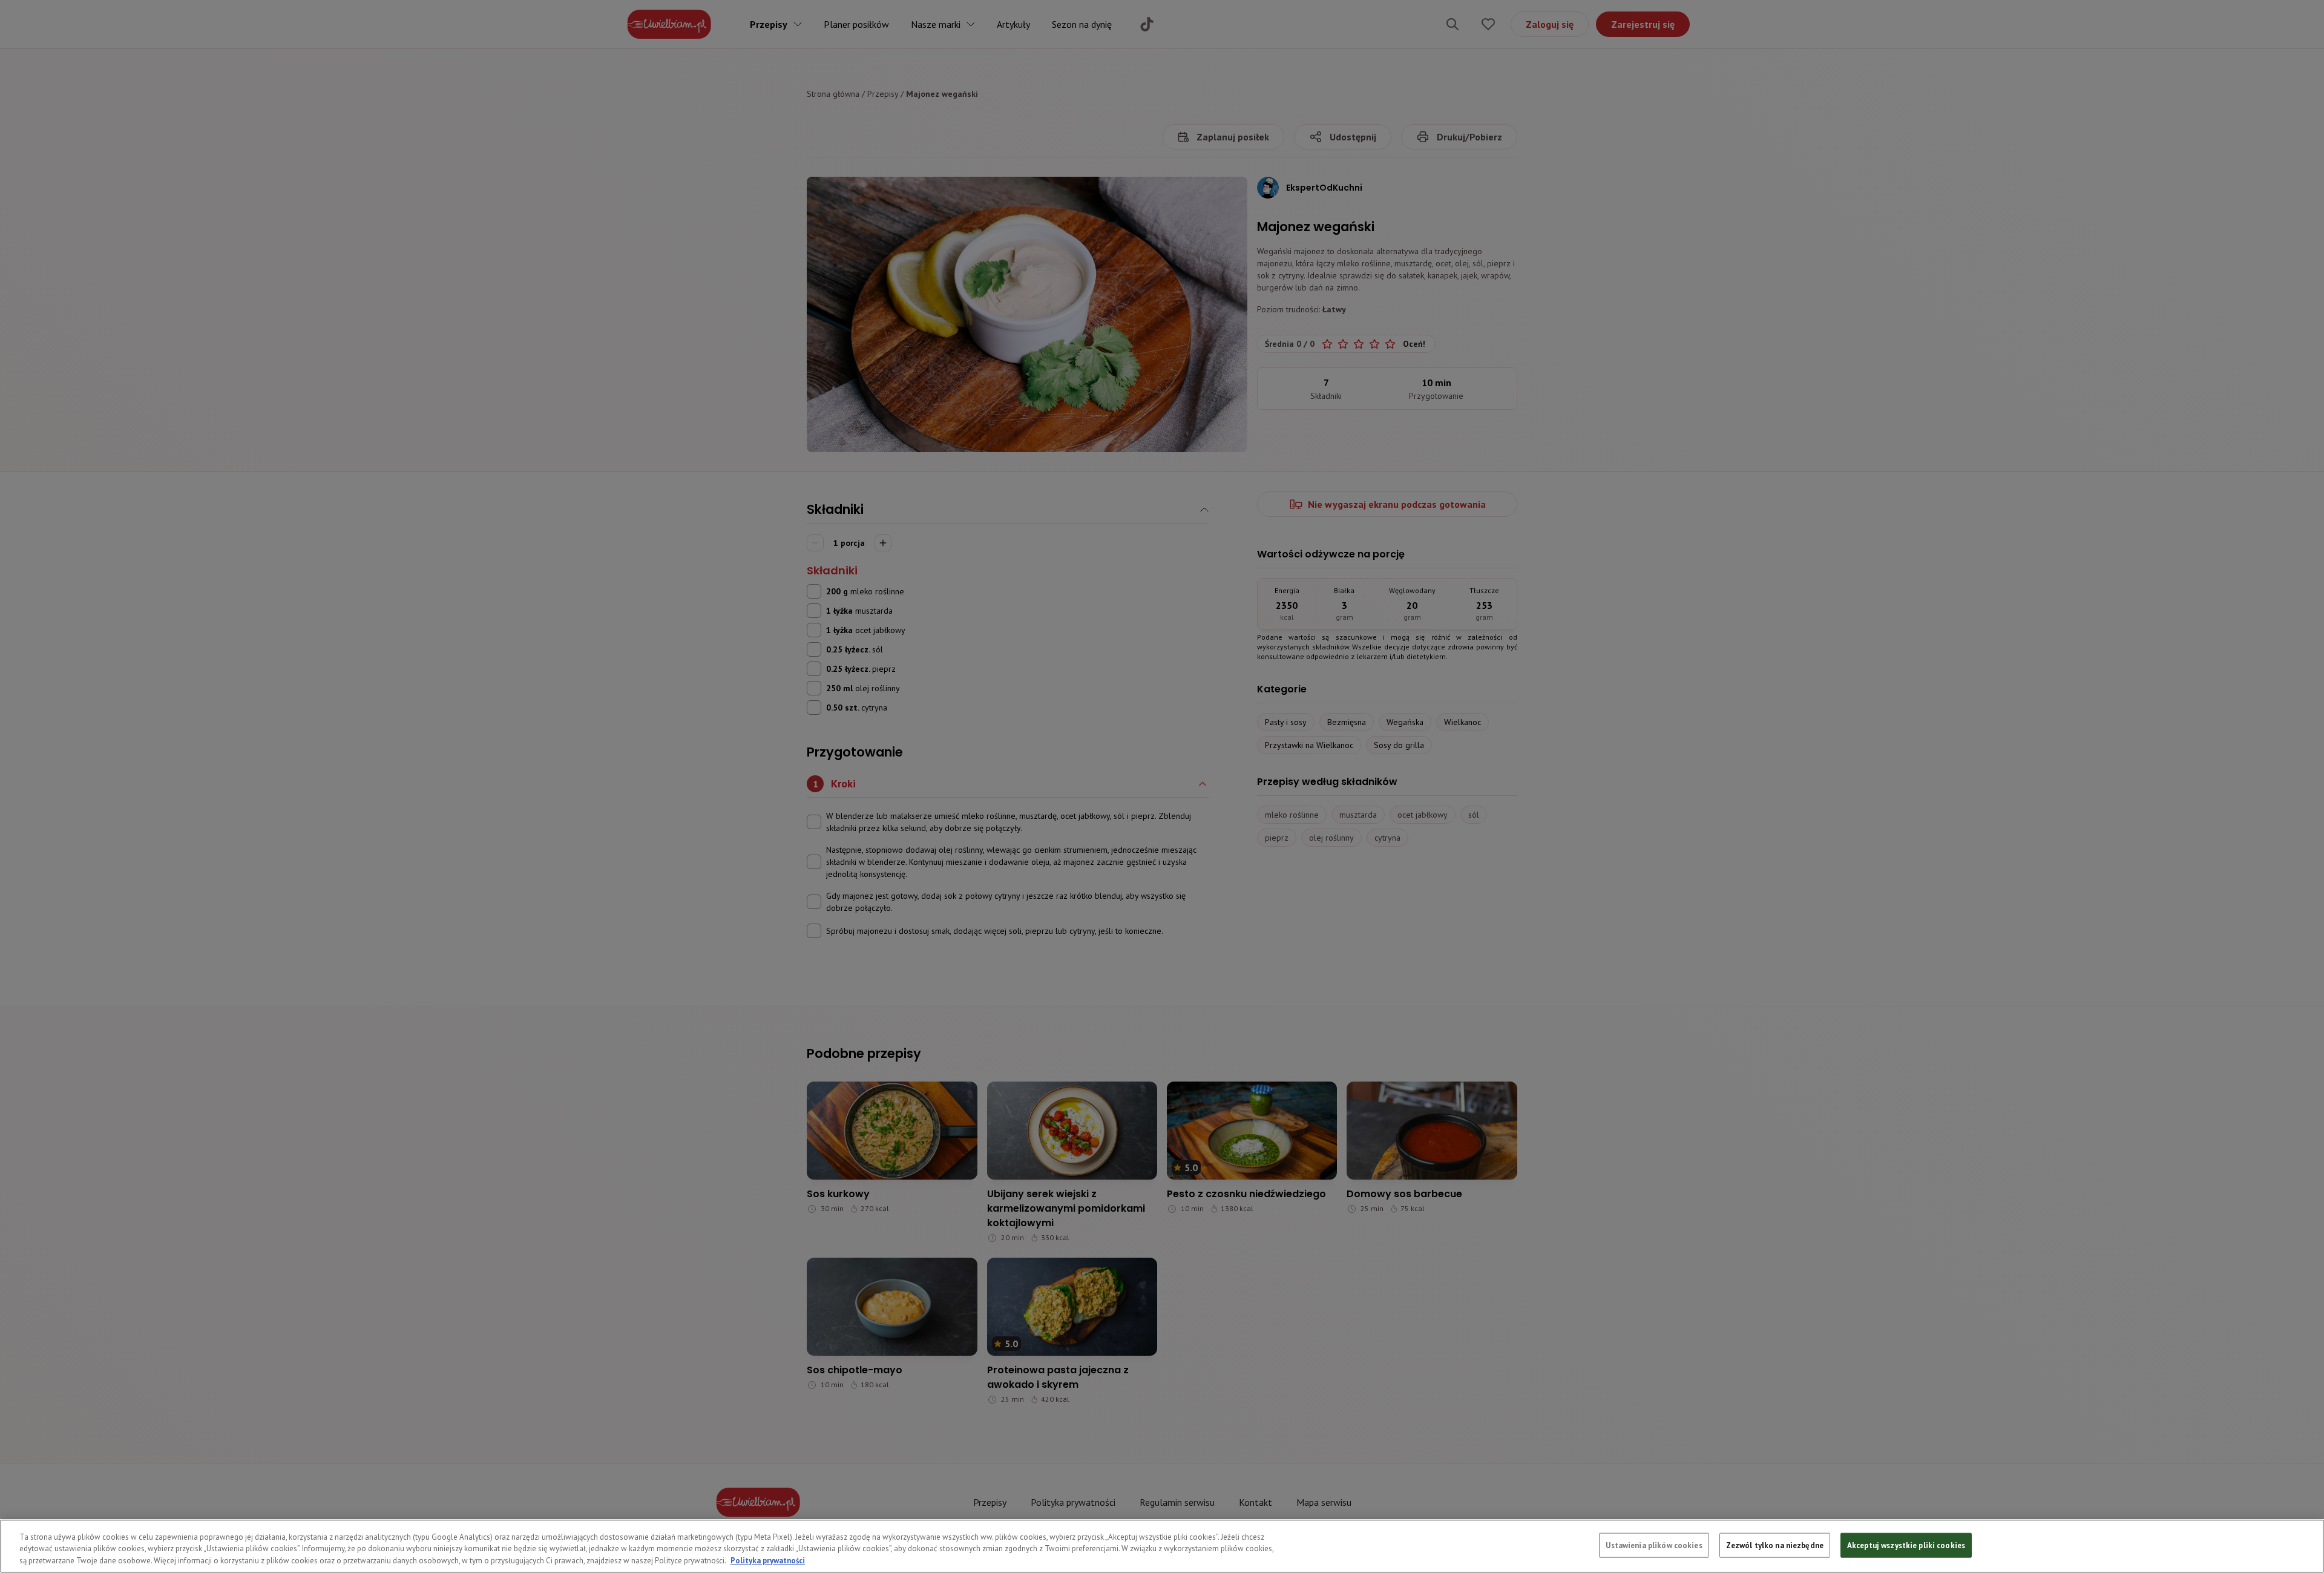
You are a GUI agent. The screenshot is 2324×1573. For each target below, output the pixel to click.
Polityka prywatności (768, 1561)
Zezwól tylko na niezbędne (1775, 1545)
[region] (1162, 1546)
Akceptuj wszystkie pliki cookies (1906, 1545)
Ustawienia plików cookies (1654, 1545)
